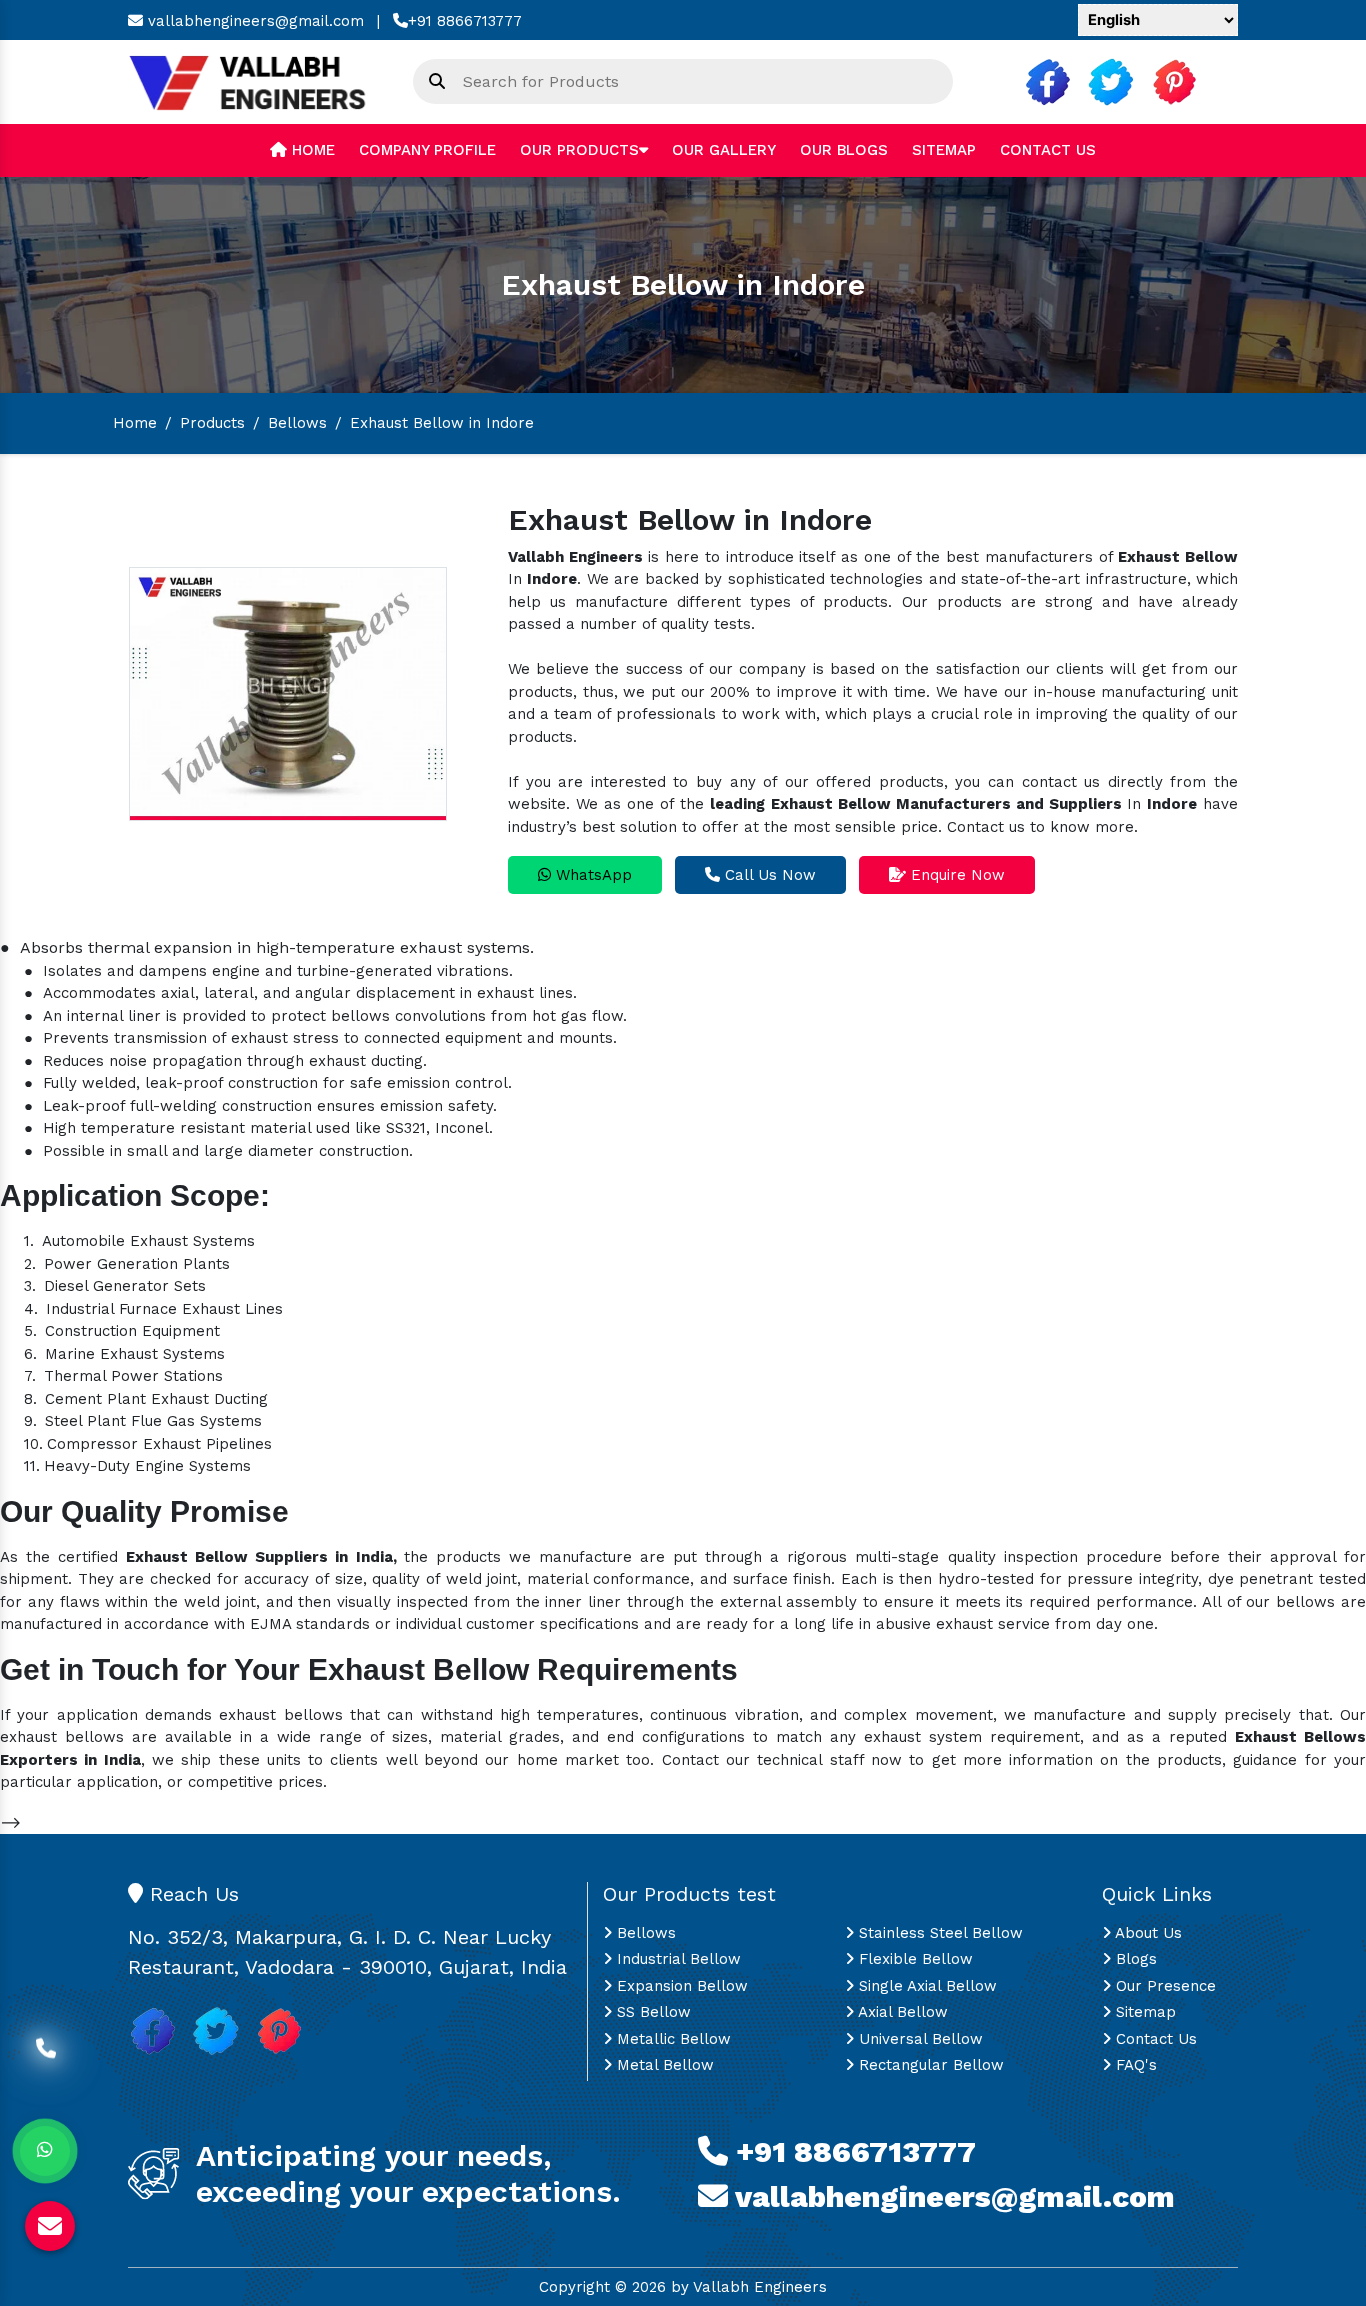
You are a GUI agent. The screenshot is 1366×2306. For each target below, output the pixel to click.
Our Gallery (724, 150)
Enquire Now (955, 875)
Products (212, 423)
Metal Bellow (663, 2065)
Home (311, 150)
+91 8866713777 (465, 21)
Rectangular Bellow (929, 2065)
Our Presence (1163, 1986)
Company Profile (427, 150)
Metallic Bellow (671, 2039)
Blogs (1134, 1959)
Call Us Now (768, 875)
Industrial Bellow (676, 1959)
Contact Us (1048, 150)
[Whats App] (45, 2151)
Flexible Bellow (913, 1959)
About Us (1146, 1933)
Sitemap (944, 150)
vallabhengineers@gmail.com (253, 21)
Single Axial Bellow (925, 1986)
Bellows (297, 423)
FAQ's (1134, 2065)
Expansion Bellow (680, 1986)
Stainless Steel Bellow (938, 1933)
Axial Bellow (901, 2012)
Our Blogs (844, 150)
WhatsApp (591, 875)
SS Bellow (651, 2012)
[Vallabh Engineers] (255, 81)
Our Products (579, 150)
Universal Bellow (918, 2039)
